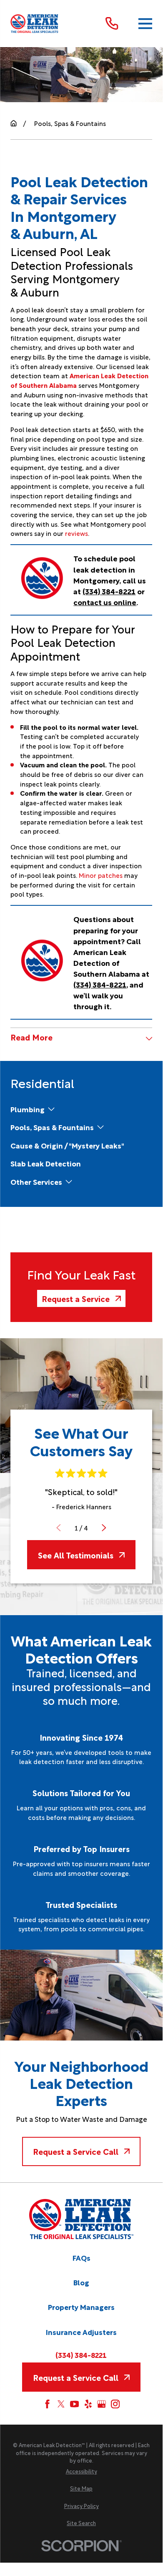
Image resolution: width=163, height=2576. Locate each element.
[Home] (35, 24)
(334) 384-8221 (109, 591)
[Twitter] (61, 2404)
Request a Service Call (76, 2151)
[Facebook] (47, 2404)
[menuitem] (28, 1109)
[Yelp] (88, 2404)
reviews (76, 533)
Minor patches (101, 875)
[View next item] (104, 1528)
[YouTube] (74, 2404)
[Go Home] (14, 123)
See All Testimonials (76, 1555)
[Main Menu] (145, 23)
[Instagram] (115, 2404)
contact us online (105, 602)
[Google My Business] (102, 2404)
